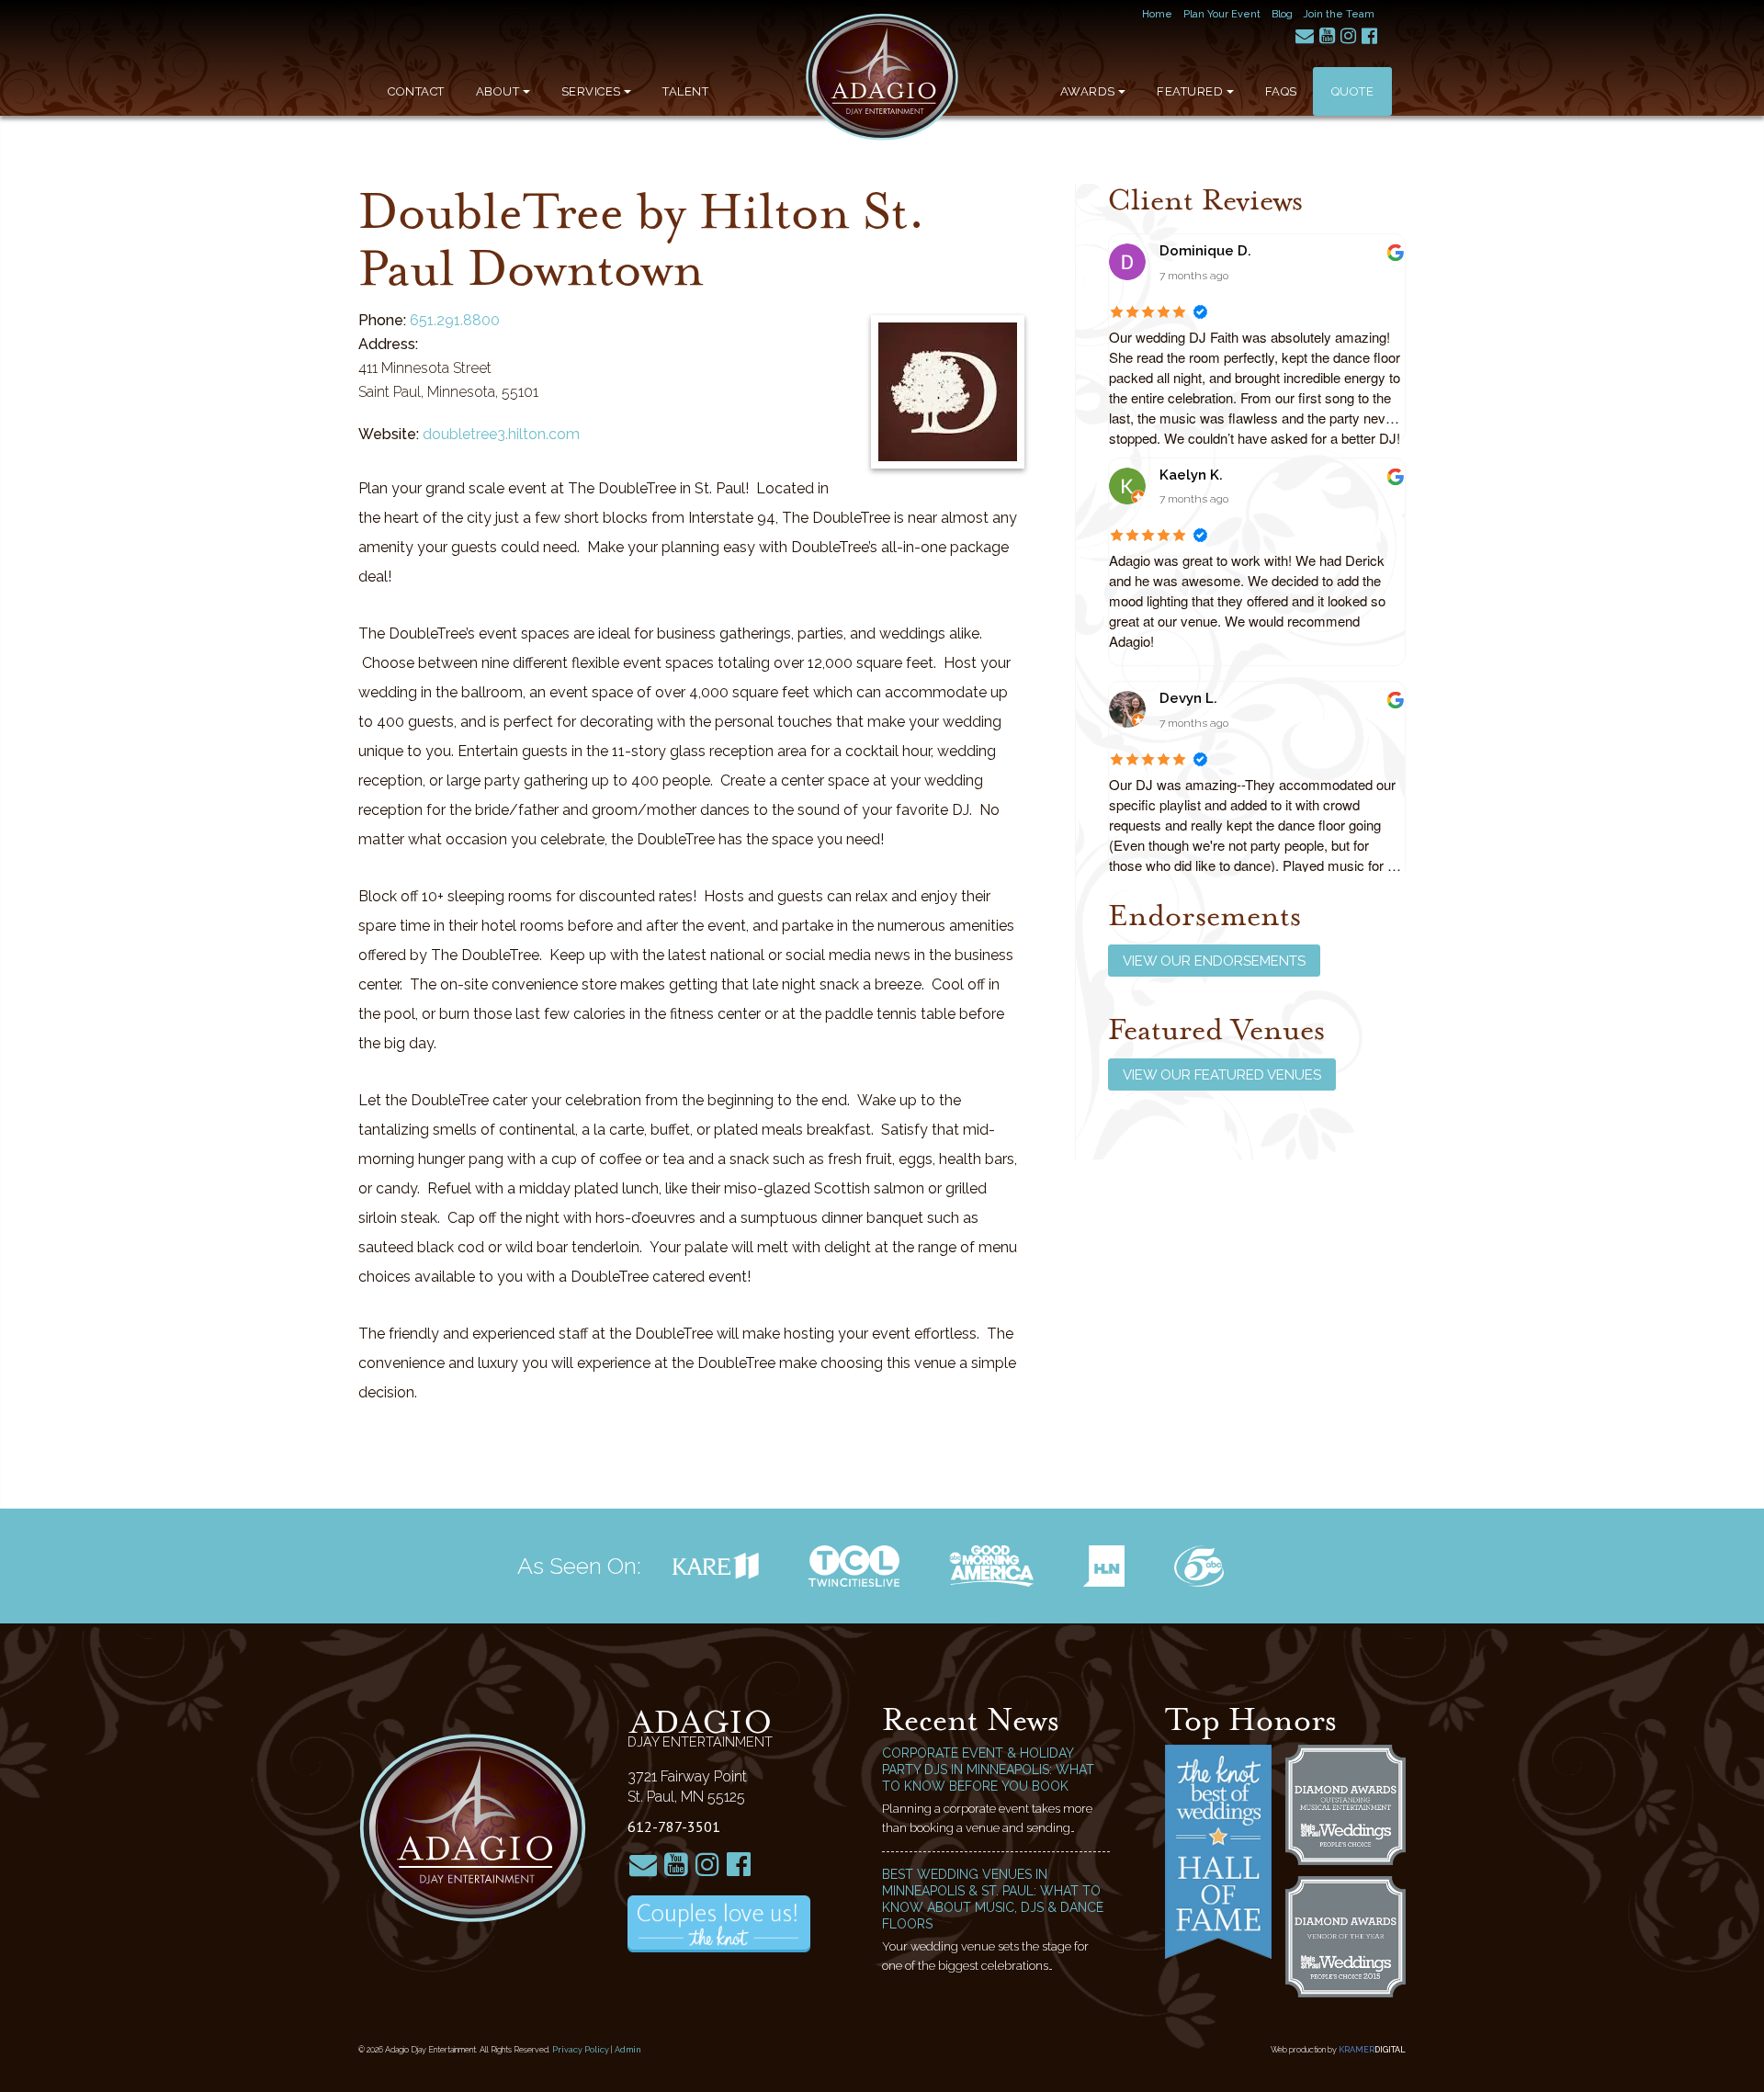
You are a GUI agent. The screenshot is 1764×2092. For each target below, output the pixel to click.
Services (591, 91)
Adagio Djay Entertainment (882, 77)
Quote (1353, 91)
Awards (1088, 91)
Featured (1190, 91)
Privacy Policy (581, 2050)
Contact (416, 91)
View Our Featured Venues (1222, 1075)
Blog (1282, 14)
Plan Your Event (1222, 14)
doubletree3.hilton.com (501, 434)
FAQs (1281, 91)
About (498, 91)
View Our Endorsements (1214, 961)
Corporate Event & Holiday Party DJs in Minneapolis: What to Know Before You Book (988, 1770)
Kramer (1372, 2050)
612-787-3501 (674, 1826)
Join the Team (1339, 14)
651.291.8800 (455, 320)
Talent (685, 91)
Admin (628, 2050)
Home (1157, 14)
